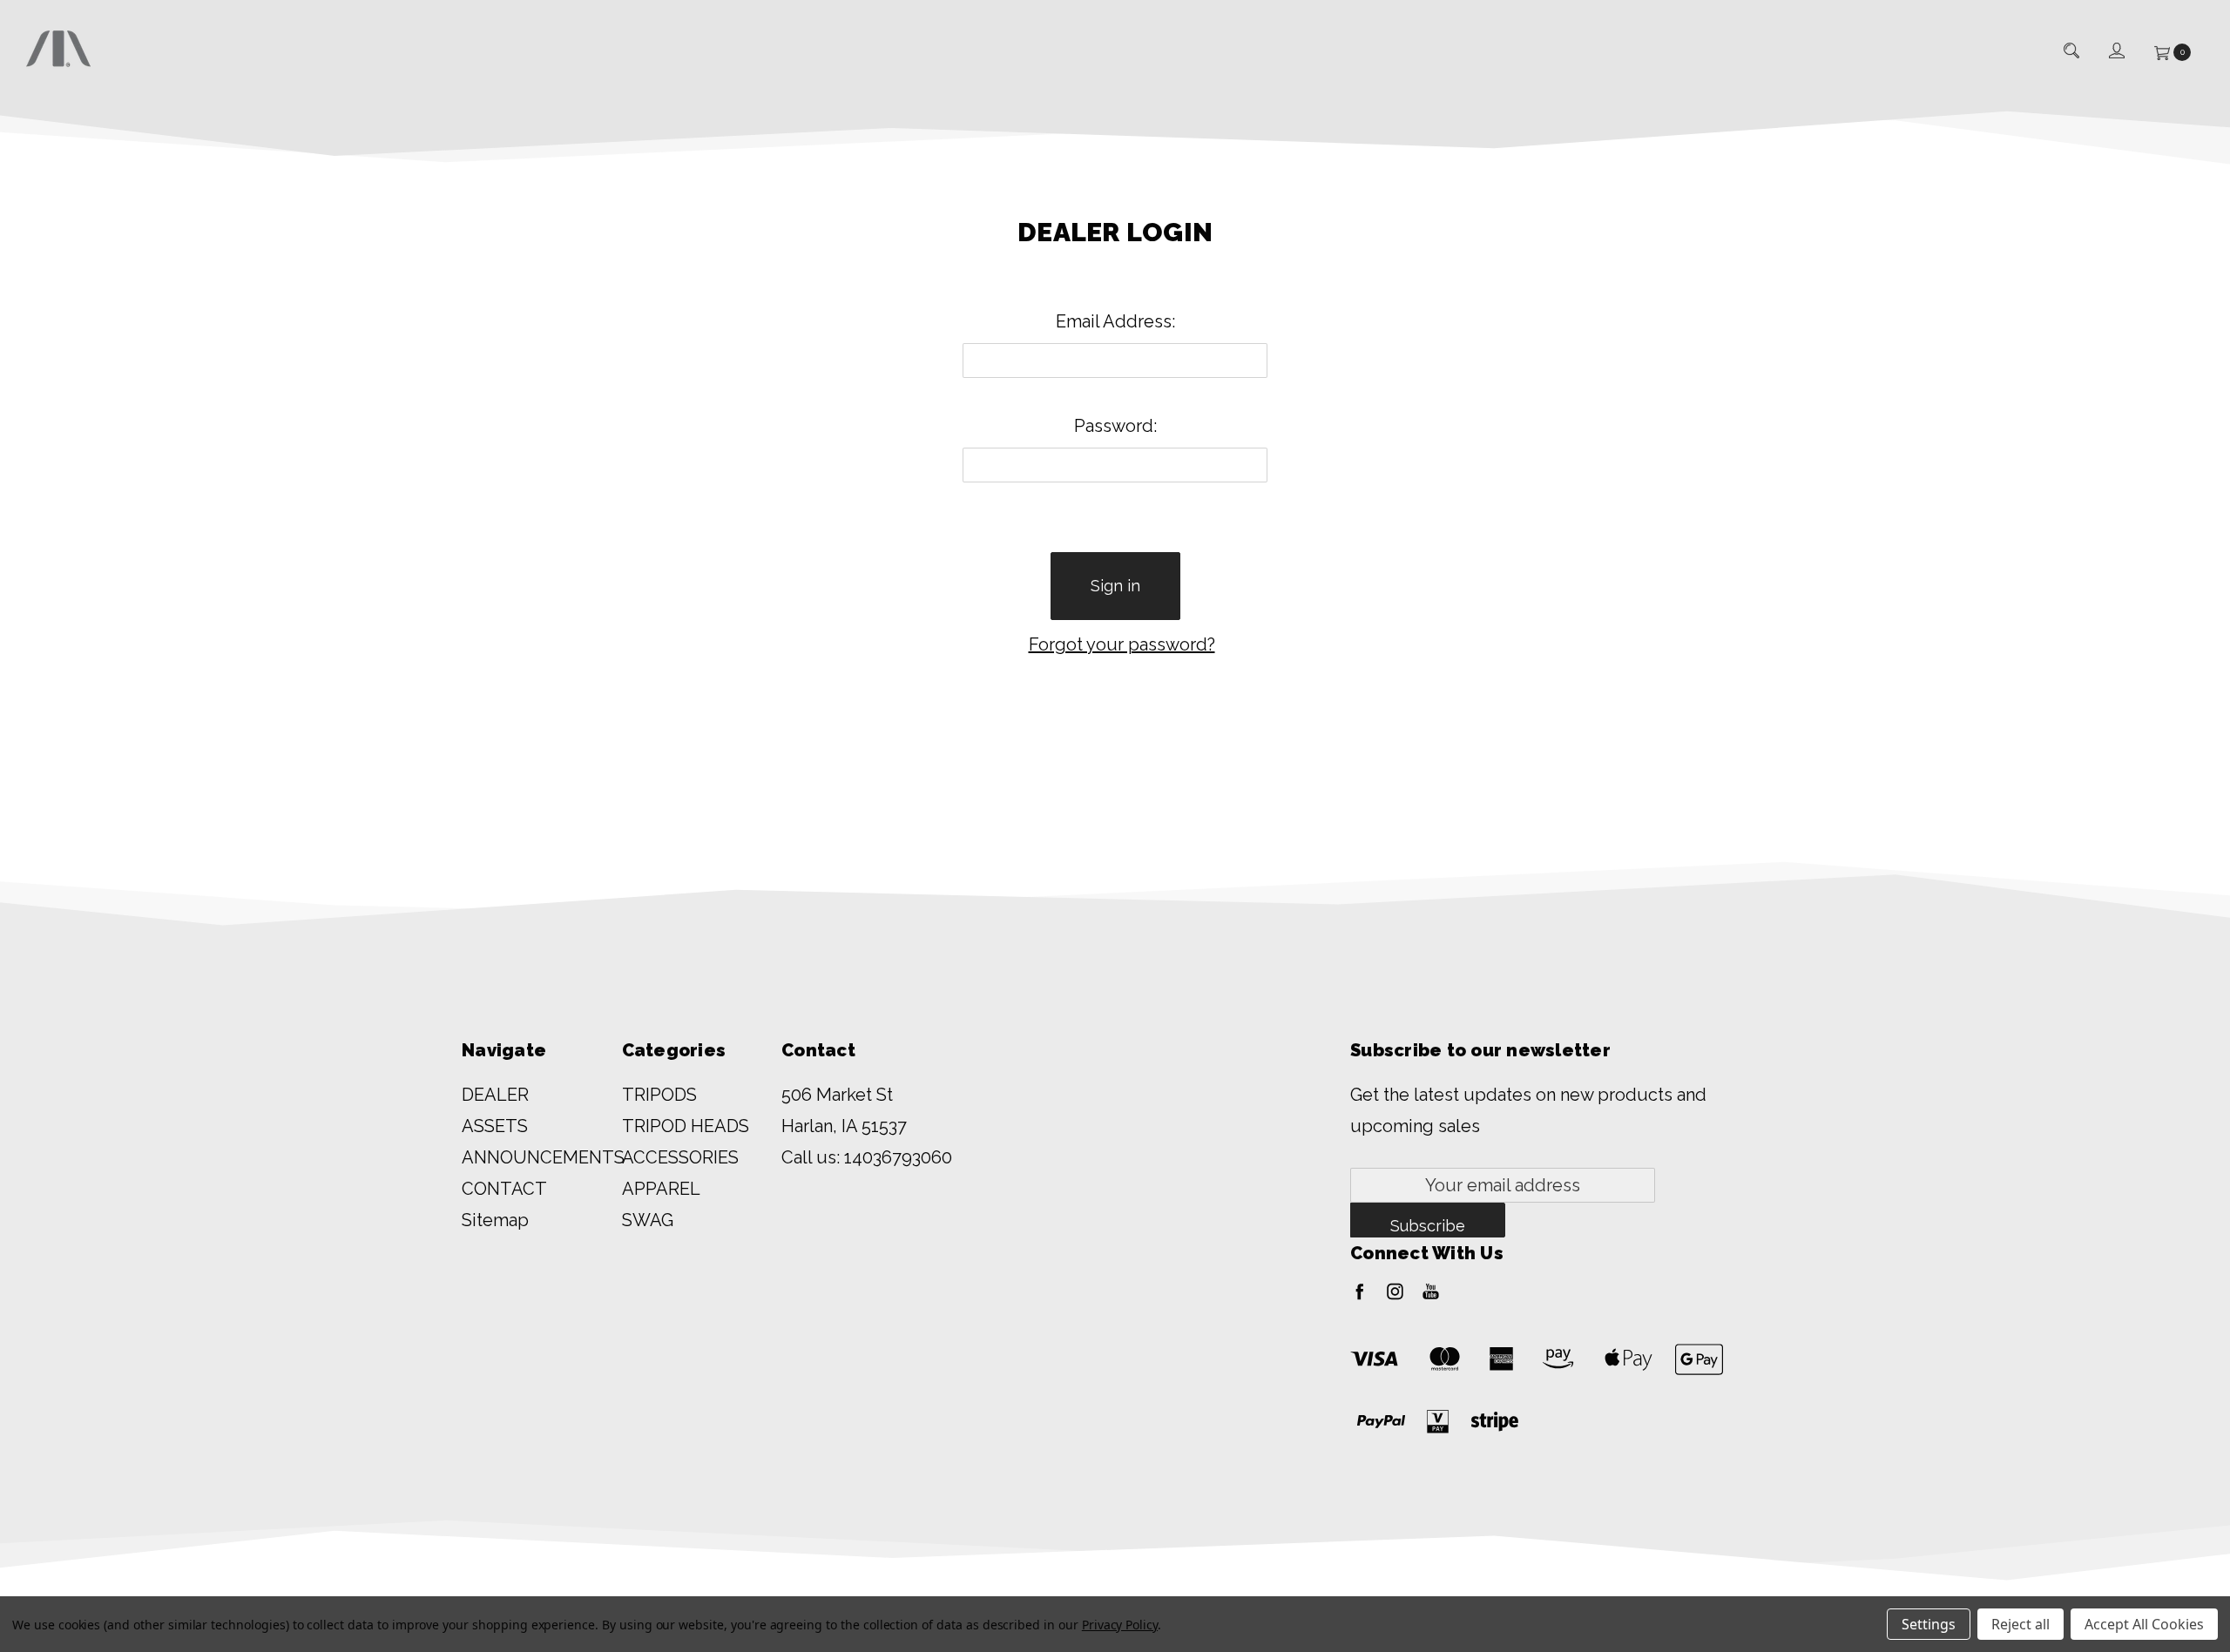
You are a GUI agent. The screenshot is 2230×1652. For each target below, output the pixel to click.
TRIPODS (659, 1095)
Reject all (2021, 1624)
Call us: (867, 1157)
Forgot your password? (1122, 644)
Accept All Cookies (2144, 1624)
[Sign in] (2115, 52)
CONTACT (504, 1189)
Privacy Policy (1120, 1625)
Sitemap (495, 1220)
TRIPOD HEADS (686, 1126)
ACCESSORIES (680, 1157)
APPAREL (661, 1189)
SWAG (648, 1220)
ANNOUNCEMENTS (543, 1157)
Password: (1115, 426)
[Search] (2070, 51)
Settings (1929, 1624)
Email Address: (1115, 321)
